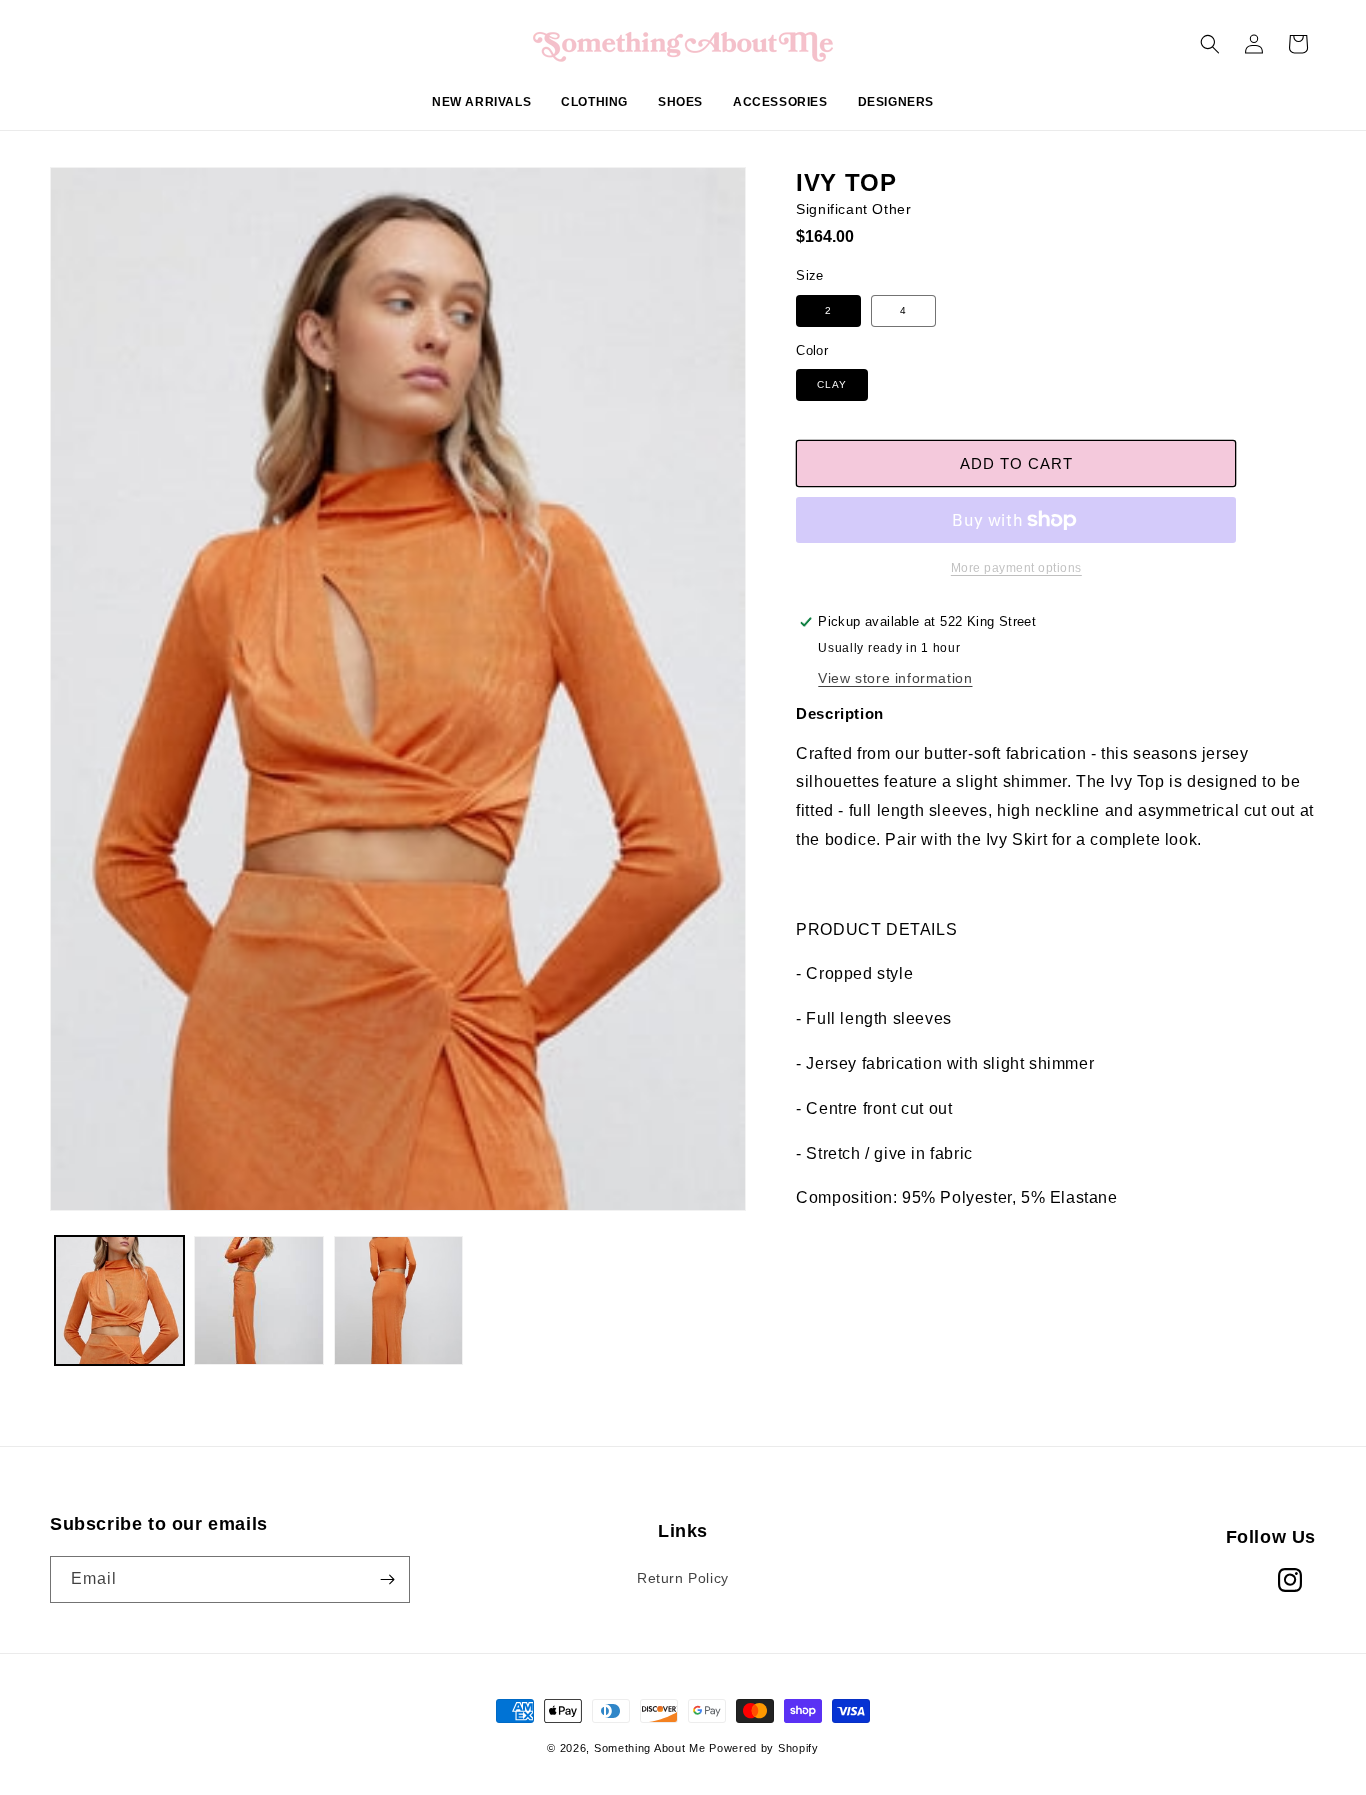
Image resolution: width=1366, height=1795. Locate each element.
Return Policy (683, 1578)
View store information (895, 678)
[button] (594, 113)
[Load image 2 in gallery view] (258, 1300)
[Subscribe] (387, 1579)
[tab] (1056, 930)
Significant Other (853, 209)
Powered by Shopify (764, 1748)
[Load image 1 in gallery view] (119, 1300)
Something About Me (650, 1748)
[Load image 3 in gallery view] (398, 1300)
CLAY (832, 384)
